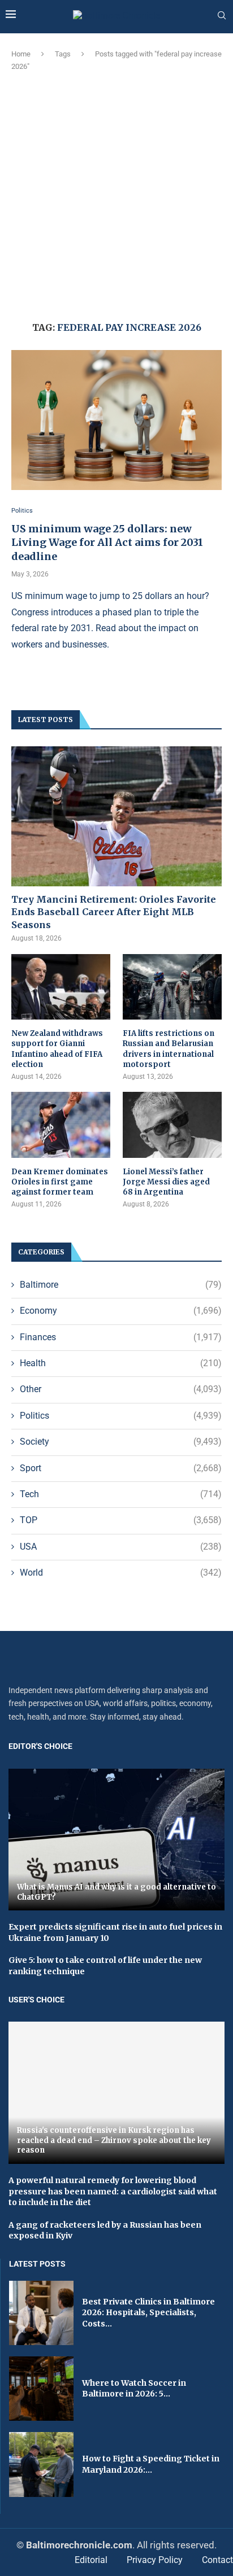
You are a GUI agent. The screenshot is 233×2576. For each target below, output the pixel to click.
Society (121, 1442)
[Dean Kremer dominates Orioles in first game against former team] (61, 1125)
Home (21, 54)
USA (121, 1547)
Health (121, 1363)
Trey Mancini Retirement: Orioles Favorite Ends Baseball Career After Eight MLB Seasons (114, 912)
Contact (217, 2560)
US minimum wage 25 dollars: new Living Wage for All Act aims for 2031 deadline (107, 543)
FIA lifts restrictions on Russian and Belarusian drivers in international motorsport (169, 1049)
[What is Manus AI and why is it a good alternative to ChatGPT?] (116, 1840)
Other (121, 1389)
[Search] (222, 16)
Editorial (91, 2560)
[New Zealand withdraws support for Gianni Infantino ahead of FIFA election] (61, 987)
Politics (121, 1416)
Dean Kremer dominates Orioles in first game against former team (60, 1182)
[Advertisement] (116, 195)
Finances (121, 1337)
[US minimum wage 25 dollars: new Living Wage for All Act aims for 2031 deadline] (116, 420)
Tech (121, 1494)
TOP (121, 1520)
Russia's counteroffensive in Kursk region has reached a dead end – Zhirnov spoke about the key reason (114, 2140)
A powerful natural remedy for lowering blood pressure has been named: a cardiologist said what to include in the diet (113, 2191)
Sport (121, 1468)
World (121, 1573)
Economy (121, 1311)
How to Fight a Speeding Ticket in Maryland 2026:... (151, 2464)
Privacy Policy (155, 2560)
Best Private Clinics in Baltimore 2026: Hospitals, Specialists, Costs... (148, 2313)
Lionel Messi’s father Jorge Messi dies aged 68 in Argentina (166, 1182)
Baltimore (121, 1285)
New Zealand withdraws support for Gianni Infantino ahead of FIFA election (57, 1049)
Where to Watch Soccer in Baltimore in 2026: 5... (134, 2389)
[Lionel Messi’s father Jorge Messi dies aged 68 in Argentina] (172, 1125)
